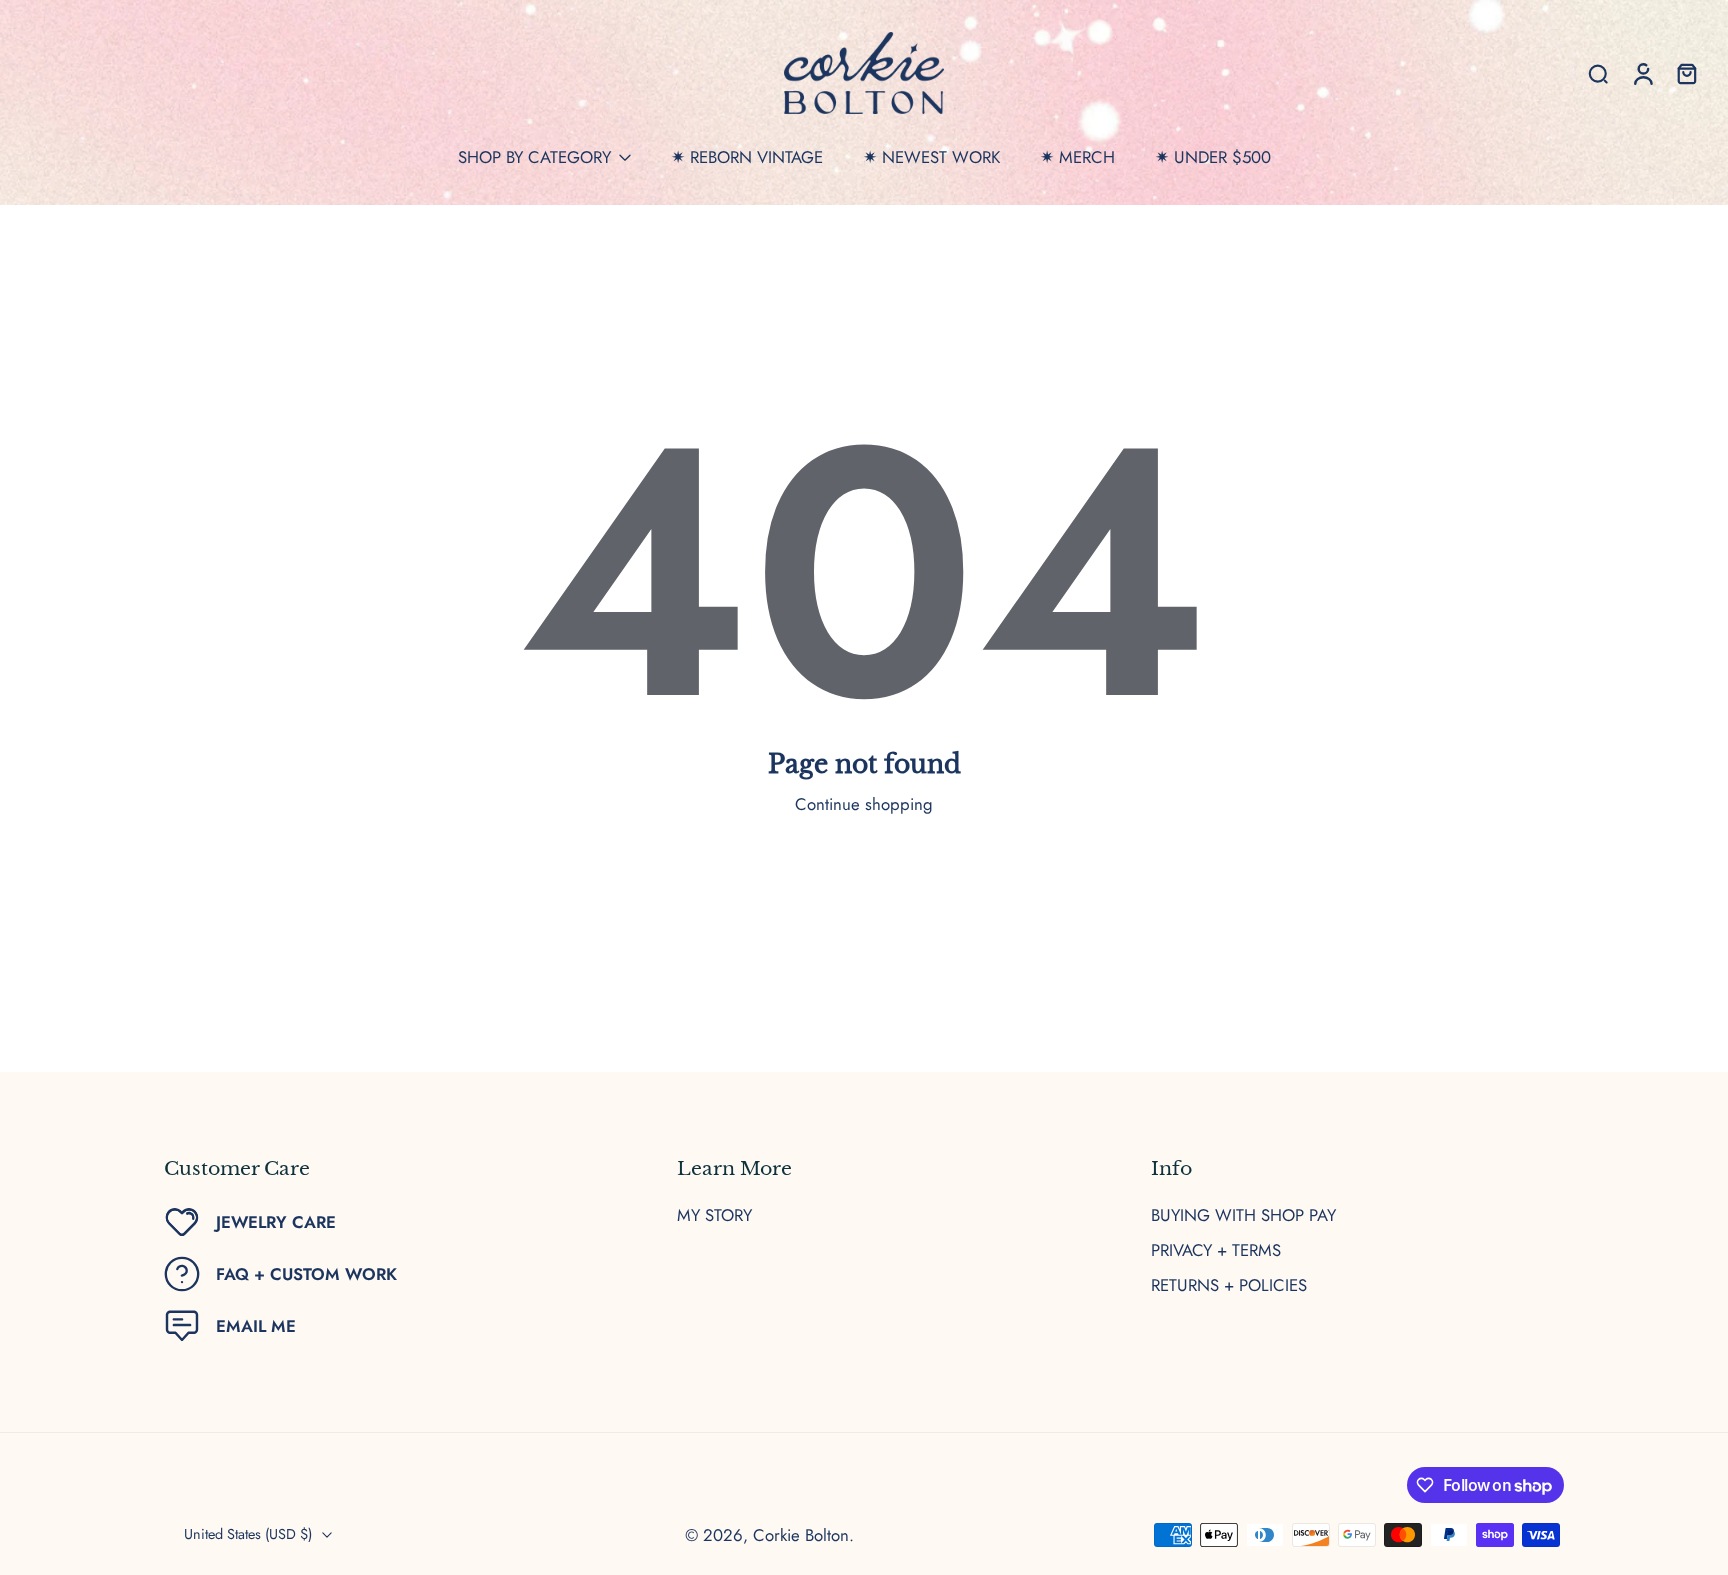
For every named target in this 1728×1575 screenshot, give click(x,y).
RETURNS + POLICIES (1229, 1285)
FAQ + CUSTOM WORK (306, 1274)
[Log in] (1642, 73)
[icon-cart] (1686, 73)
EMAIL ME (256, 1326)
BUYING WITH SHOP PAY (1243, 1215)
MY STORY (714, 1215)
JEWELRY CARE (276, 1222)
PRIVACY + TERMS (1216, 1250)
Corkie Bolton (801, 1535)
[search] (1598, 73)
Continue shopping (864, 804)
